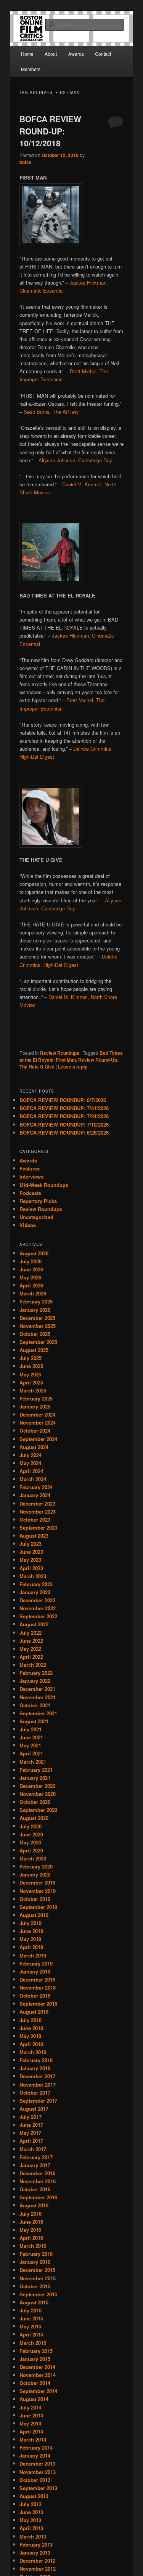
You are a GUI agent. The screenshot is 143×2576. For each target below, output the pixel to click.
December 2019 (37, 1882)
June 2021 (31, 1737)
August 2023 (34, 1536)
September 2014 (38, 2391)
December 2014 (37, 2367)
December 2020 (37, 1786)
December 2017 (37, 2076)
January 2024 (35, 1495)
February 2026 (36, 1301)
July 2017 (31, 2117)
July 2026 (31, 1261)
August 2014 (34, 2399)
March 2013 (33, 2536)
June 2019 (31, 1931)
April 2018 (31, 2044)
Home (27, 54)
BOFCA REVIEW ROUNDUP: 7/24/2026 (64, 1116)
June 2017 (31, 2125)
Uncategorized (36, 1217)
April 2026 (31, 1285)
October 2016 (35, 2189)
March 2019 (33, 1955)
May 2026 (30, 1277)
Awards (76, 54)
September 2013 (38, 2488)
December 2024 (37, 1414)
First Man (66, 1060)
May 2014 (30, 2423)
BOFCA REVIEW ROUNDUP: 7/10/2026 (64, 1124)
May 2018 (30, 2036)
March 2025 (33, 1390)
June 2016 (31, 2222)
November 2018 (38, 1987)
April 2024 (31, 1471)
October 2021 (35, 1705)
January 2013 (35, 2553)
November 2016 (38, 2181)
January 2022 (35, 1681)
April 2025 (31, 1382)
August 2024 (34, 1447)
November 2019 (38, 1891)
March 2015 (33, 2343)
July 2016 (31, 2214)
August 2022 (34, 1624)
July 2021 (31, 1729)
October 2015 (35, 2286)
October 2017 (35, 2093)
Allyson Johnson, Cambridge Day (75, 460)
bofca (26, 162)
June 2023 (31, 1552)
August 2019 (34, 1915)
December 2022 (37, 1600)
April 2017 (31, 2141)
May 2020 (30, 1842)
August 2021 (34, 1721)
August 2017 (34, 2109)
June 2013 (31, 2512)
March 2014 (33, 2439)
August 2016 (34, 2205)
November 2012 (38, 2569)
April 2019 (31, 1947)
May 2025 (30, 1374)
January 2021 (35, 1778)
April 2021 (31, 1753)
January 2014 (35, 2455)
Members (31, 69)
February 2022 (36, 1673)
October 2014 (35, 2383)
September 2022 (38, 1616)
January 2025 (35, 1406)
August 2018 (34, 2012)
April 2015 (31, 2334)
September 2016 (38, 2197)
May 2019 (30, 1939)
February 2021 (36, 1770)
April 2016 (31, 2238)
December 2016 (37, 2173)
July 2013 (31, 2504)
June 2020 (31, 1834)
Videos (28, 1225)
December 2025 (37, 1318)
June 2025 (31, 1366)
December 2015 (37, 2270)
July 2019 (31, 1923)
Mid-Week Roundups (44, 1185)
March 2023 (33, 1576)
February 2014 (36, 2447)
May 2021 (30, 1745)
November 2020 (38, 1794)
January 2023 (35, 1592)
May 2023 (30, 1560)
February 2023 (36, 1584)
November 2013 (38, 2472)
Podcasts (30, 1193)
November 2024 (38, 1422)
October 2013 (35, 2480)
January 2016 (35, 2262)
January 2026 (35, 1310)
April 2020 (31, 1850)
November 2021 (38, 1697)
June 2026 (31, 1269)
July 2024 (31, 1455)
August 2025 (34, 1350)
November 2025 (38, 1326)
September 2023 (38, 1528)
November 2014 (38, 2375)
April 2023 (31, 1568)
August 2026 (34, 1253)
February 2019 (36, 1963)
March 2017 (33, 2149)
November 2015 (38, 2278)
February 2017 (36, 2157)
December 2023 (37, 1503)
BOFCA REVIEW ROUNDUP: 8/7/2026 (63, 1100)
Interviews (31, 1176)
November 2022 (38, 1608)
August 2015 (34, 2302)
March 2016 (33, 2246)
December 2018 (37, 1979)
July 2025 (31, 1358)
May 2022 (30, 1649)
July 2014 (31, 2407)
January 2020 (35, 1874)
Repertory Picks (38, 1201)
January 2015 (35, 2359)
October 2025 (35, 1334)
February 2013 (36, 2544)
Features (30, 1168)
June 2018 (31, 2028)
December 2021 (37, 1689)
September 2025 (38, 1342)
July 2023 (31, 1544)
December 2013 (37, 2463)
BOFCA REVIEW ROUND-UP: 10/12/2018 (50, 131)
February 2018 (36, 2060)
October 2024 (35, 1430)
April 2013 (31, 2528)
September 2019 (38, 1907)
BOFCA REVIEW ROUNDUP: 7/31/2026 (64, 1108)
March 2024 (33, 1479)
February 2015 (36, 2351)
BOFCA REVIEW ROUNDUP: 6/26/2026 (64, 1133)
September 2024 (38, 1439)
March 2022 (33, 1665)
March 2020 (33, 1858)
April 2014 (31, 2431)
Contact (103, 54)
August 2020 (34, 1818)
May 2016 (30, 2230)
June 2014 (31, 2415)
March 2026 (33, 1293)
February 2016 (36, 2254)
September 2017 (38, 2101)
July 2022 (31, 1633)
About (51, 54)
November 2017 (38, 2085)
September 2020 (38, 1810)
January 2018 (35, 2068)
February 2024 (36, 1487)
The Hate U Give (37, 1067)
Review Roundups (60, 1053)
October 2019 (35, 1899)
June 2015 (31, 2318)
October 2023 (35, 1520)
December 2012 (37, 2561)
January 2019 (35, 1971)
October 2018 (35, 1996)
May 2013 (30, 2520)
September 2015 (38, 2294)
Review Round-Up (98, 1060)
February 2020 (36, 1866)
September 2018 (38, 2004)
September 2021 (38, 1713)
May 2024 (30, 1463)
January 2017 (35, 2165)
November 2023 (38, 1511)
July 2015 (31, 2310)
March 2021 (33, 1762)
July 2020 (31, 1826)
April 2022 (31, 1657)
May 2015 (30, 2326)
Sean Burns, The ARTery (51, 412)
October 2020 (35, 1802)
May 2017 (30, 2133)
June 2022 (31, 1641)
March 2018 (33, 2052)
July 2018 (31, 2020)
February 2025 (36, 1398)
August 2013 (34, 2496)
